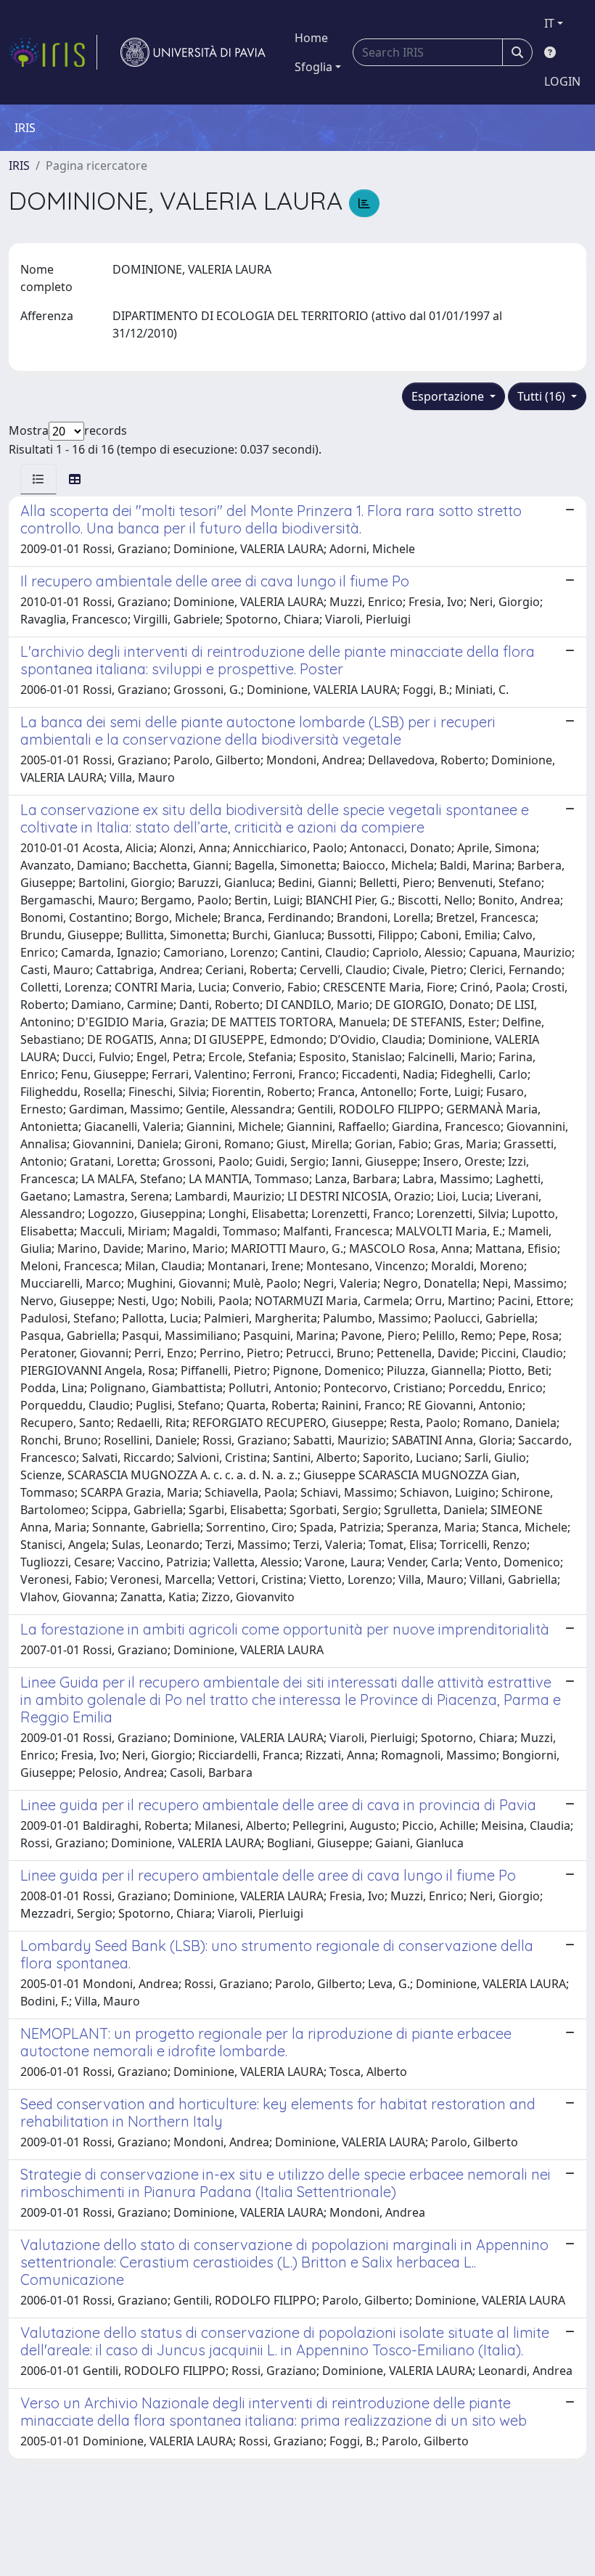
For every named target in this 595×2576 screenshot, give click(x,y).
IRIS (19, 165)
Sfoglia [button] (313, 67)
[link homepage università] (193, 52)
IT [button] (549, 23)
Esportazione (449, 396)
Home (311, 38)
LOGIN (562, 81)
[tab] (38, 479)
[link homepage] (53, 52)
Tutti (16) (543, 396)
